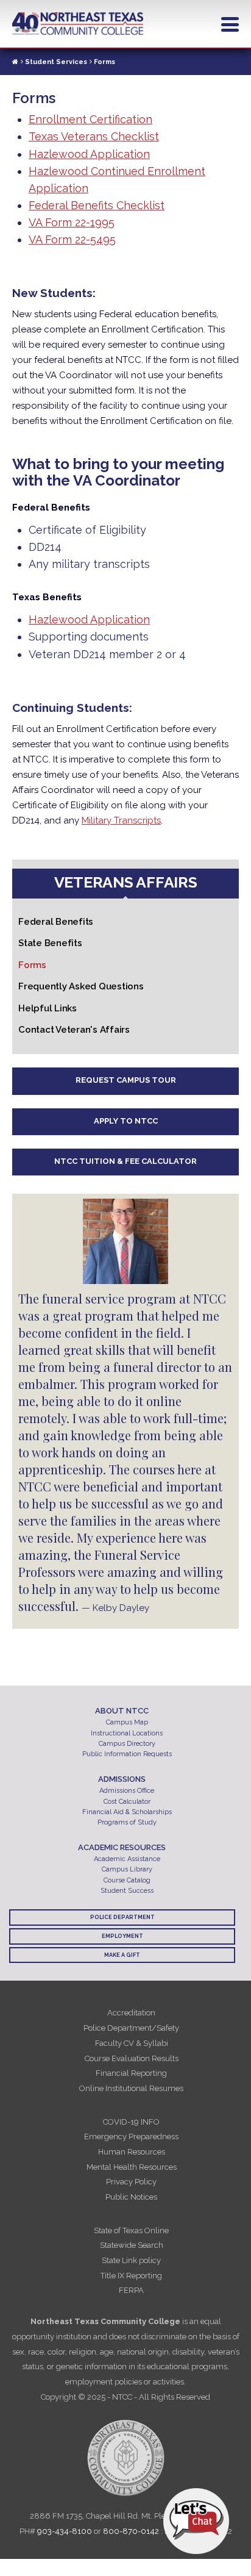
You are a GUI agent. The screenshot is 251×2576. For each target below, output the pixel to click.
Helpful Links (48, 1008)
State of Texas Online (131, 2230)
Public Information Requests (127, 1754)
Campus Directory (127, 1744)
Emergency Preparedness (131, 2137)
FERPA (131, 2290)
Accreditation (131, 2013)
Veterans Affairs (126, 882)
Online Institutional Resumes (131, 2088)
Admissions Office (127, 1791)
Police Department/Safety (131, 2028)
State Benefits (50, 943)
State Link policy (131, 2260)
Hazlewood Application (89, 154)
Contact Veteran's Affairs (74, 1030)
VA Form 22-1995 (72, 222)
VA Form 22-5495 (72, 239)
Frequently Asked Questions (81, 986)
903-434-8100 (65, 2531)
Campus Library (127, 1869)
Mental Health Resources (132, 2167)
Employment (122, 1936)
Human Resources (132, 2152)
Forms (32, 965)
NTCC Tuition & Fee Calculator (125, 1161)
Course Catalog (127, 1880)
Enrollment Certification (90, 119)
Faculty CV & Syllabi (132, 2043)
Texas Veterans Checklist (94, 136)
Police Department (122, 1917)
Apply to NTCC (126, 1121)
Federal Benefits (56, 922)
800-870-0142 (131, 2531)
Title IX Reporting (131, 2276)
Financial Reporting (131, 2073)
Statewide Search (132, 2245)
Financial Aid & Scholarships (127, 1812)
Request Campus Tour (126, 1080)
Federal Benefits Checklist (97, 205)
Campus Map (127, 1722)
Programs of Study (127, 1822)
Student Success (127, 1891)
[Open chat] (196, 2521)
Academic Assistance (127, 1859)
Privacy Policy (131, 2182)
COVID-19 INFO (131, 2122)
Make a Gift (122, 1955)
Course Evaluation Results (132, 2058)
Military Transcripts (121, 820)
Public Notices (131, 2197)
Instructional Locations (127, 1733)
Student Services (56, 62)
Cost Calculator (127, 1802)
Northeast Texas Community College (78, 24)
